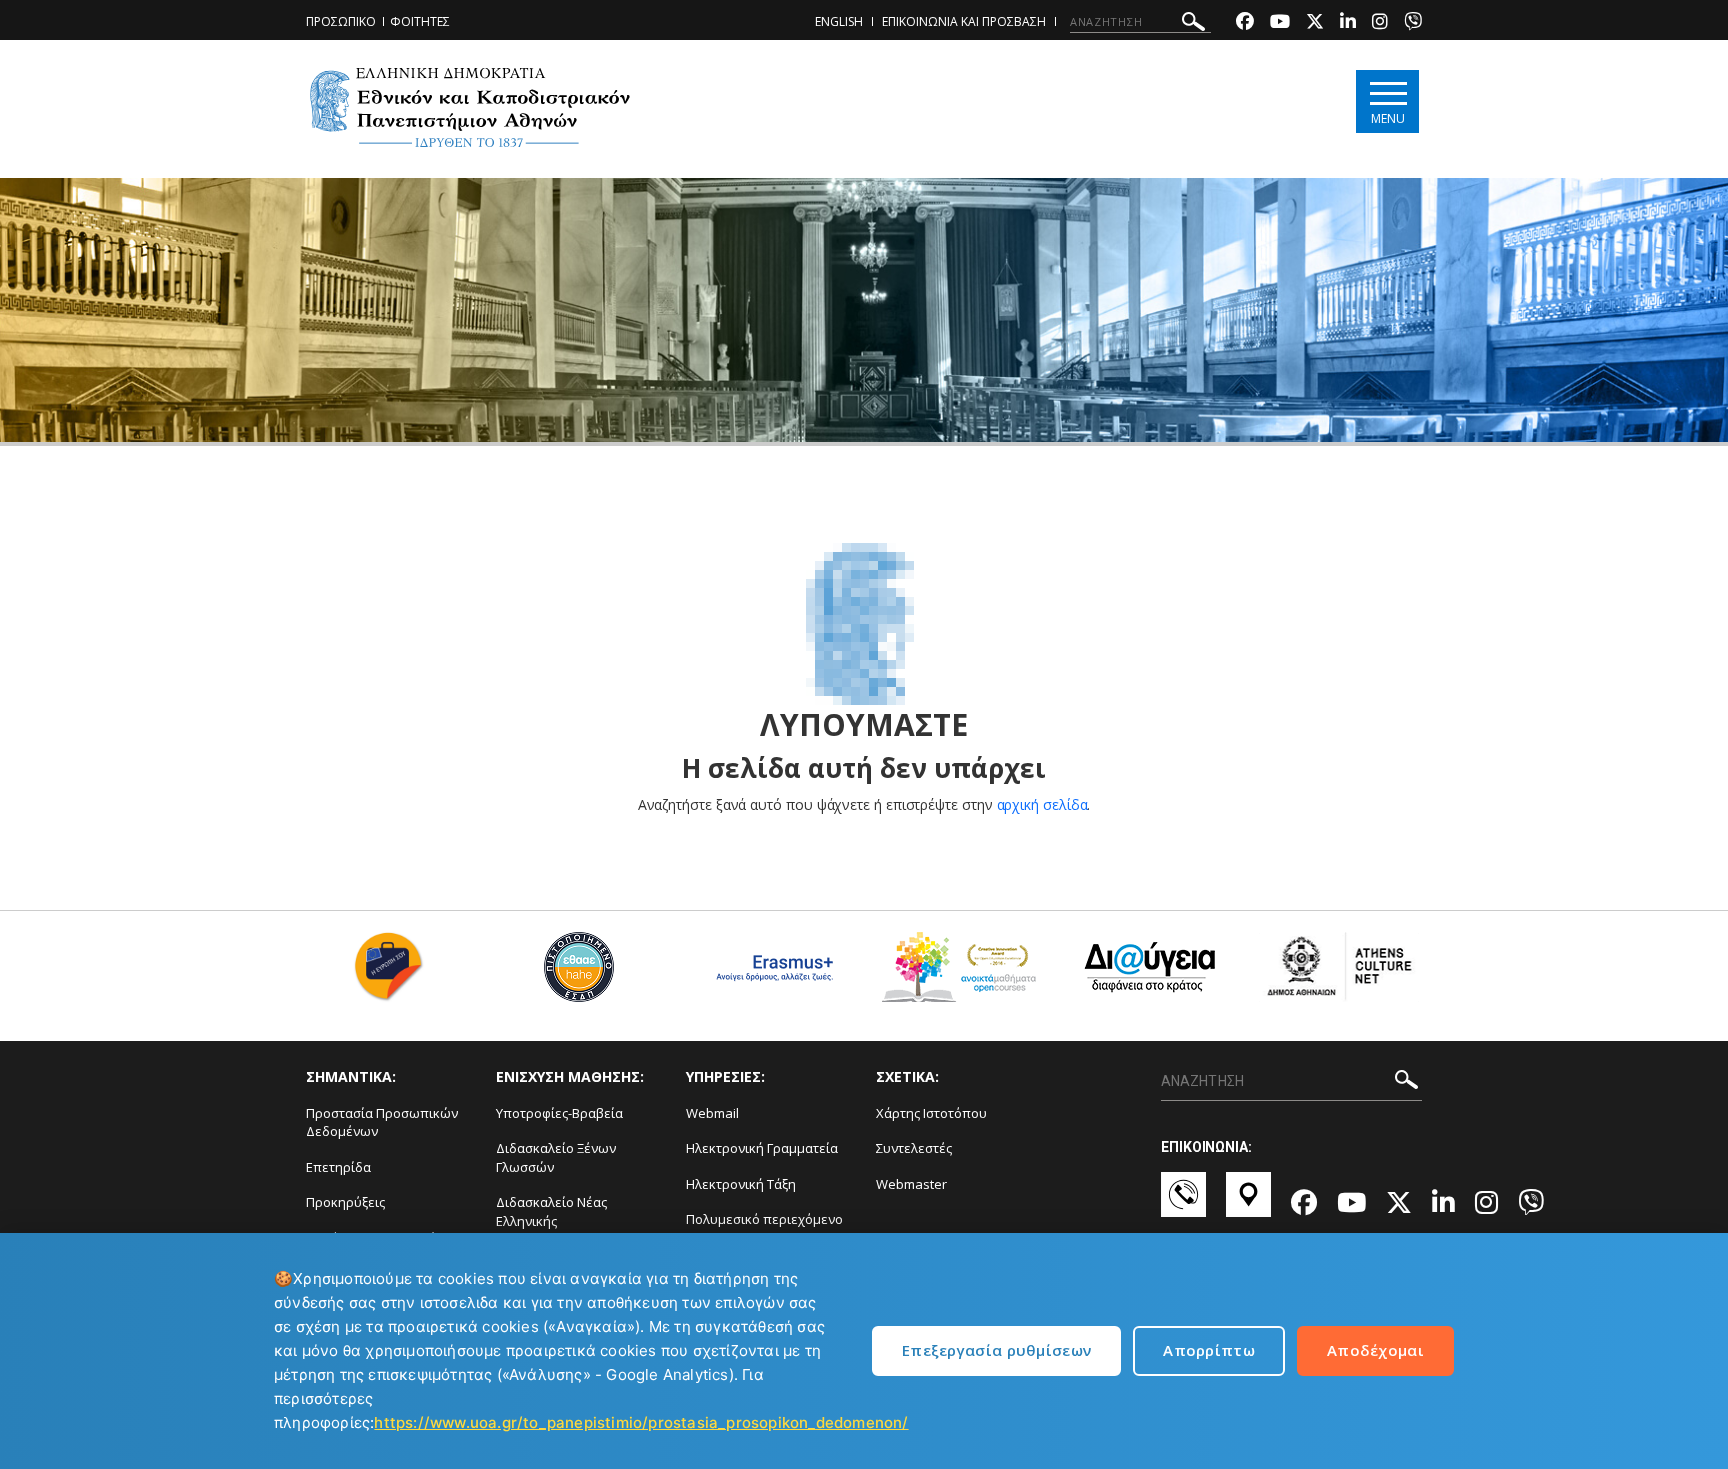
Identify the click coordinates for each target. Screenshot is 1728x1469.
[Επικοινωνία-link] (1183, 1204)
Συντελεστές (914, 1148)
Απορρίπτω (1209, 1350)
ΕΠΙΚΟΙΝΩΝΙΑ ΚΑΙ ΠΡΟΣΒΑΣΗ (964, 21)
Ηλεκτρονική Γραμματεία (762, 1148)
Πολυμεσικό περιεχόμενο (764, 1219)
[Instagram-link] (1380, 23)
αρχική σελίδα (1042, 804)
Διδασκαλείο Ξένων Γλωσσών (556, 1157)
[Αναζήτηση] (1193, 24)
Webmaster (911, 1184)
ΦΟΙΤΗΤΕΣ (420, 21)
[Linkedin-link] (1348, 23)
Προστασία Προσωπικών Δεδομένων (382, 1122)
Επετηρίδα (338, 1167)
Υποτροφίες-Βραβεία (559, 1113)
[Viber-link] (1413, 23)
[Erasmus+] (769, 974)
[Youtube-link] (1280, 23)
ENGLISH (839, 21)
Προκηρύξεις (345, 1202)
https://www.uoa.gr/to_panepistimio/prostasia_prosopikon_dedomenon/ (641, 1422)
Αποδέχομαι (1375, 1350)
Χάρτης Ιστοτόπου (931, 1113)
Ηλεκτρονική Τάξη (741, 1184)
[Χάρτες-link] (1248, 1204)
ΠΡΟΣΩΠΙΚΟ (341, 21)
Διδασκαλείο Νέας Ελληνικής (551, 1211)
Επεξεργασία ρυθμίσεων (996, 1350)
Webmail (712, 1113)
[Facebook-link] (1245, 23)
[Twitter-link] (1315, 23)
